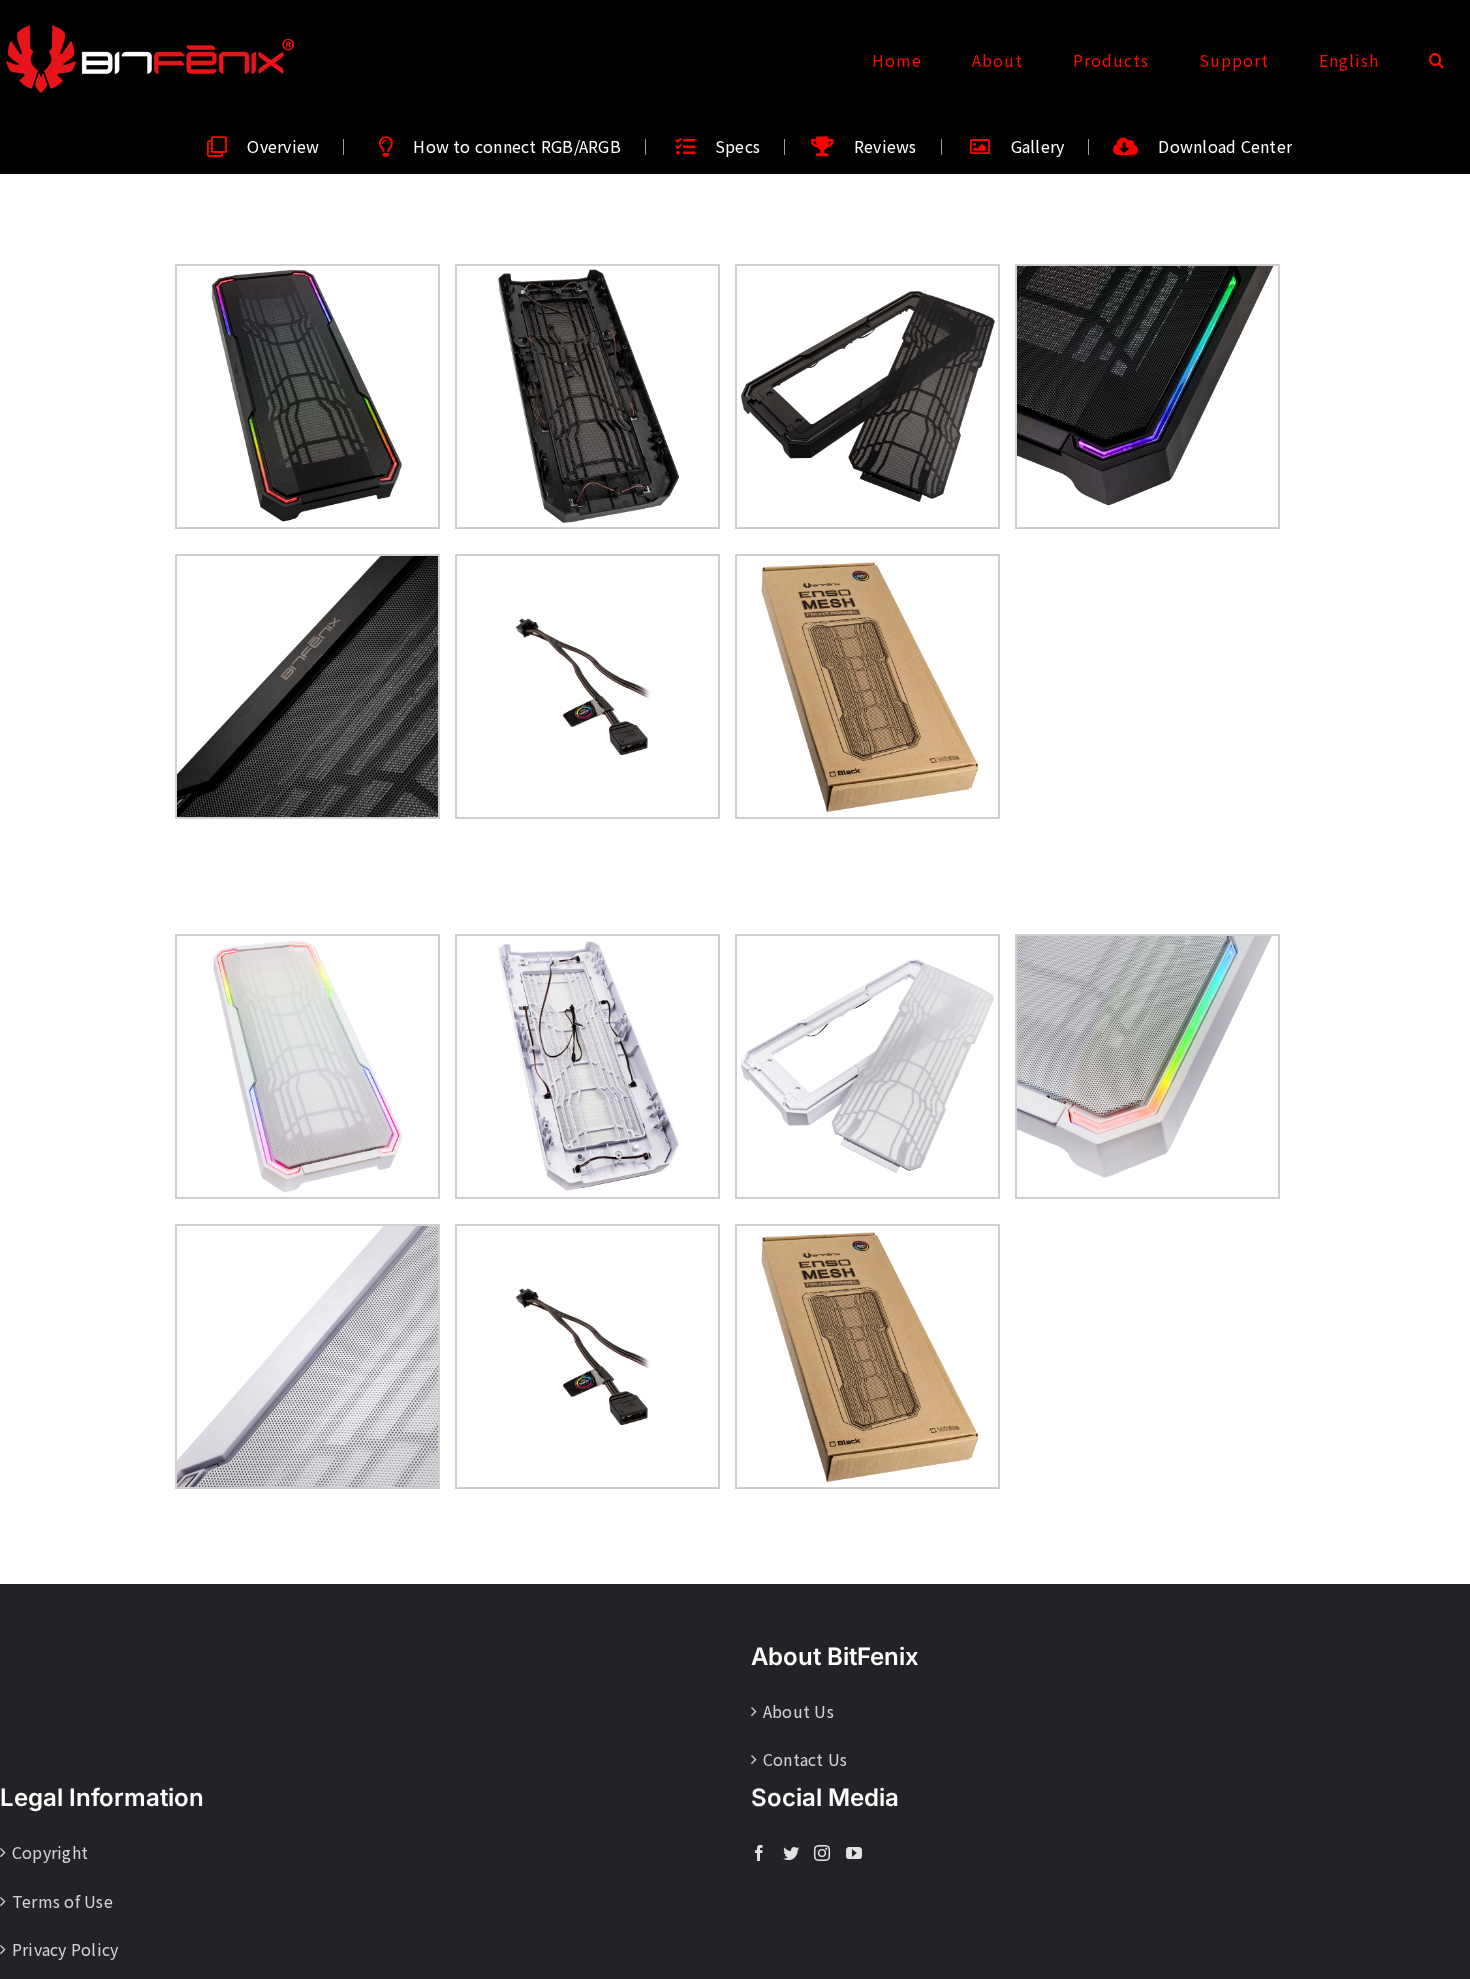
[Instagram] (822, 1853)
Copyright (50, 1852)
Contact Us (805, 1759)
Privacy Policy (65, 1949)
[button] (1437, 60)
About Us (798, 1711)
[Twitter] (791, 1853)
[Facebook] (759, 1853)
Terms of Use (62, 1901)
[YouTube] (854, 1853)
